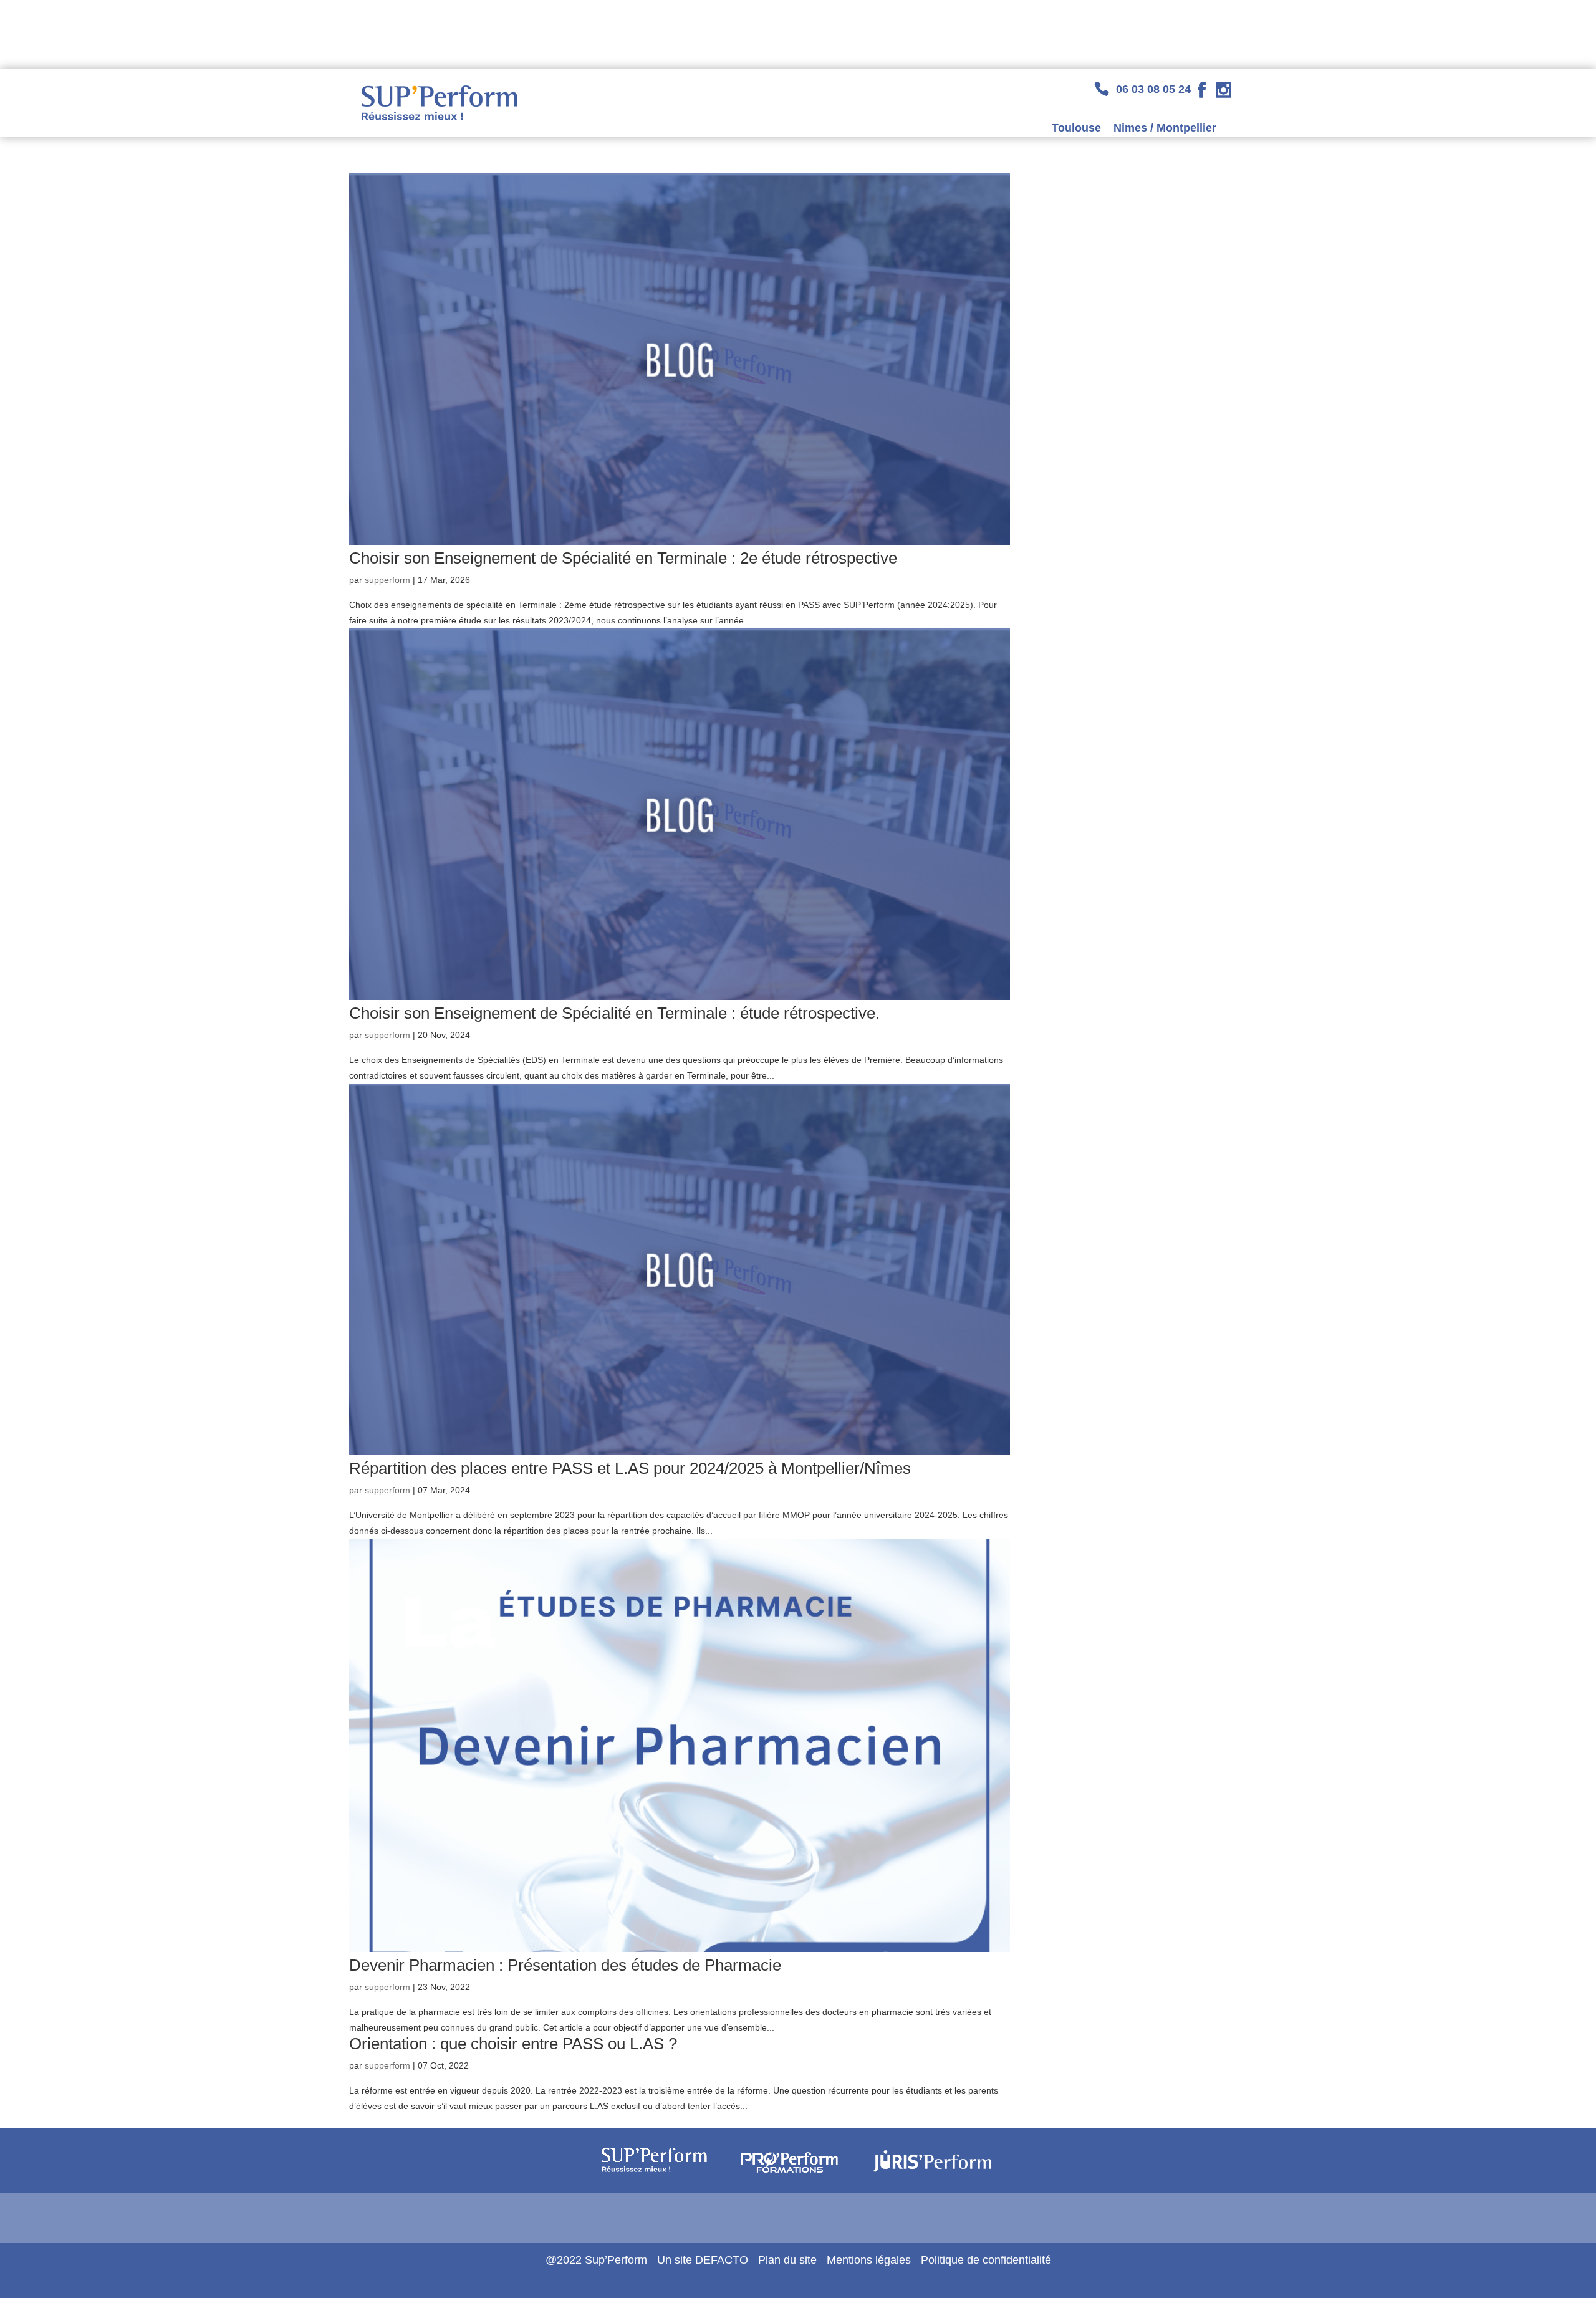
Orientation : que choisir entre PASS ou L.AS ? (513, 2044)
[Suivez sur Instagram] (1223, 90)
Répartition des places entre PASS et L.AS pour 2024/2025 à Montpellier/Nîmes (630, 1468)
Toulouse (1076, 128)
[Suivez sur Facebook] (1202, 90)
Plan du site (787, 2260)
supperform (387, 580)
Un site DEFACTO (703, 2260)
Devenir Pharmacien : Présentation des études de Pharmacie (565, 1965)
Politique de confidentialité (986, 2260)
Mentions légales (869, 2260)
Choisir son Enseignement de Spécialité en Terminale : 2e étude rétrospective (623, 558)
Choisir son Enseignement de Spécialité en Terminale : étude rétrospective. (614, 1013)
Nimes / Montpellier (1165, 128)
